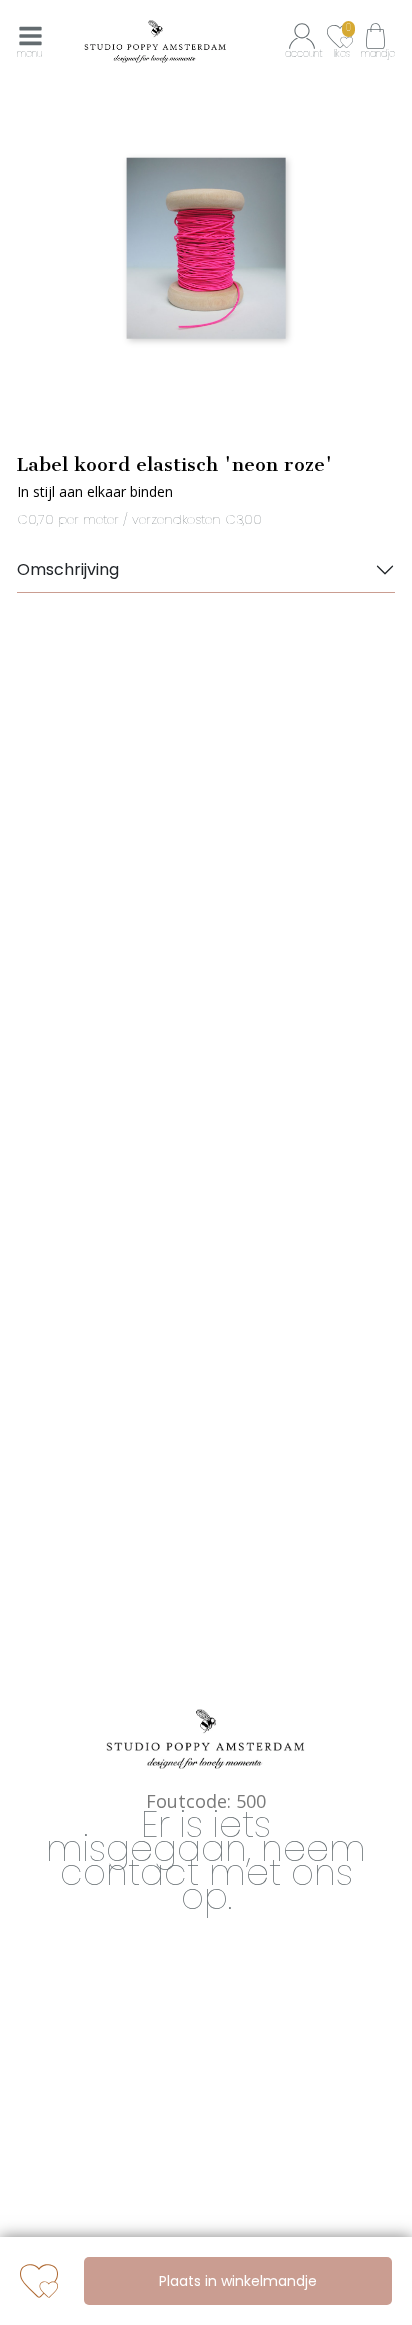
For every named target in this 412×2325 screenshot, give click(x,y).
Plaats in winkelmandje (238, 2281)
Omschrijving (68, 569)
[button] (305, 41)
